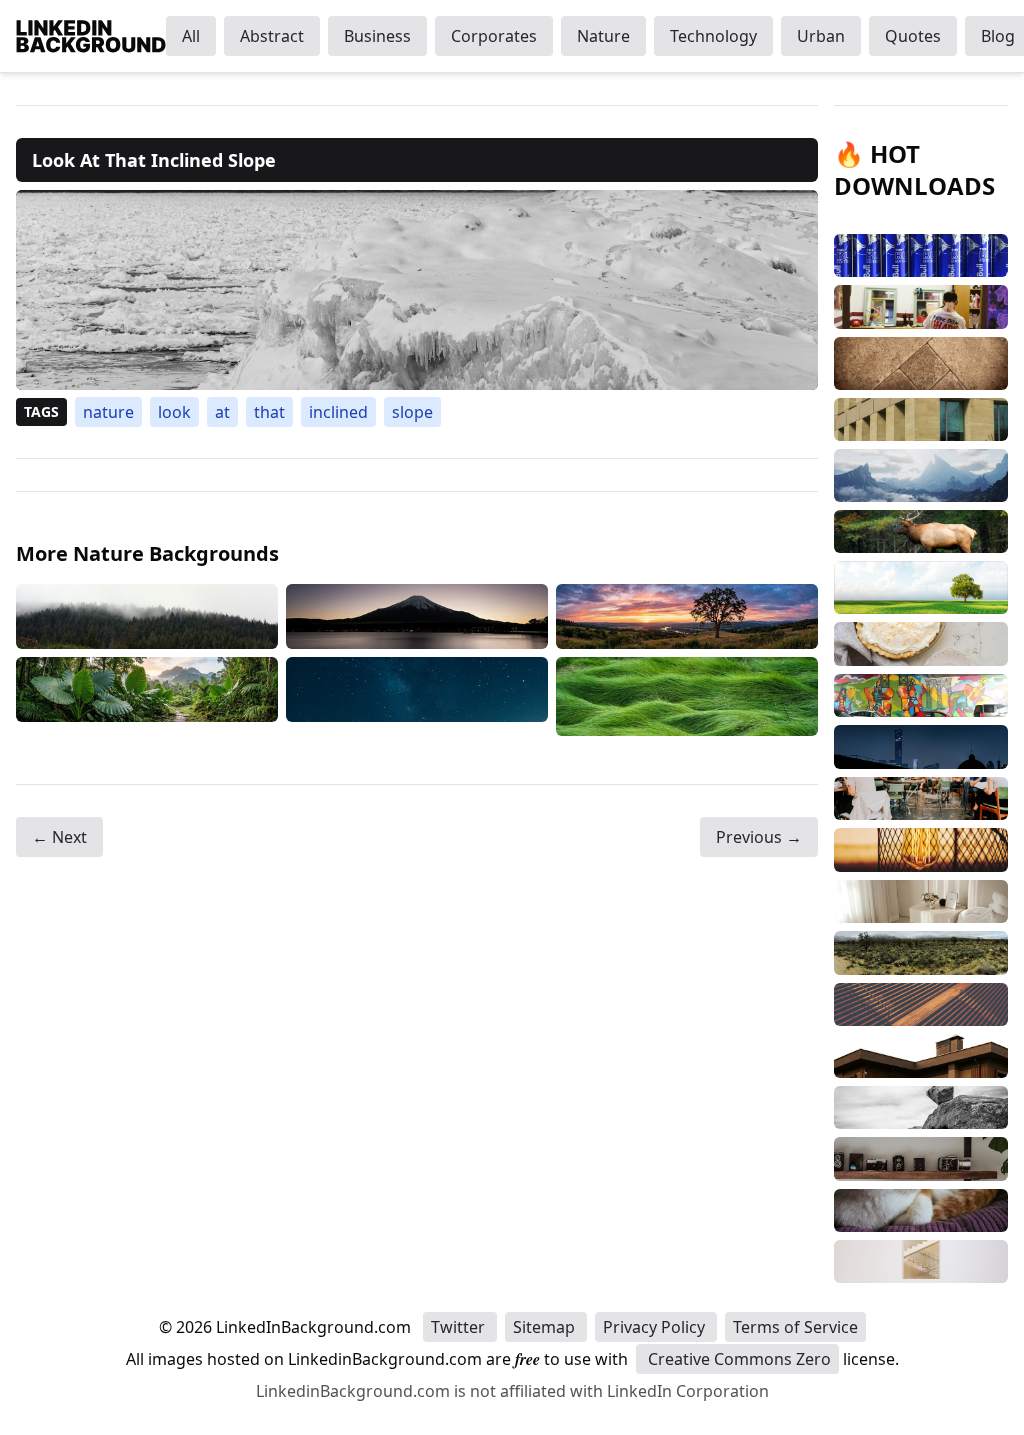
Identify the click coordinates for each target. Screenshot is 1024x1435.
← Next (59, 837)
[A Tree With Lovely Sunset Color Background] (687, 616)
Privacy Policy (656, 1327)
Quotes (913, 36)
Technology (713, 36)
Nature (603, 36)
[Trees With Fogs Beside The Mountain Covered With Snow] (147, 616)
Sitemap (546, 1327)
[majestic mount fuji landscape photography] (417, 616)
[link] (417, 290)
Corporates (494, 36)
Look (174, 412)
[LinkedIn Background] (91, 36)
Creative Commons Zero (737, 1359)
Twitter (460, 1327)
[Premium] (687, 696)
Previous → (759, 837)
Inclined (338, 412)
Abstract (272, 36)
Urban (821, 36)
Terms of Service (795, 1327)
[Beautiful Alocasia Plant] (147, 696)
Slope (412, 412)
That (269, 412)
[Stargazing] (417, 696)
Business (377, 36)
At (222, 412)
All (191, 36)
